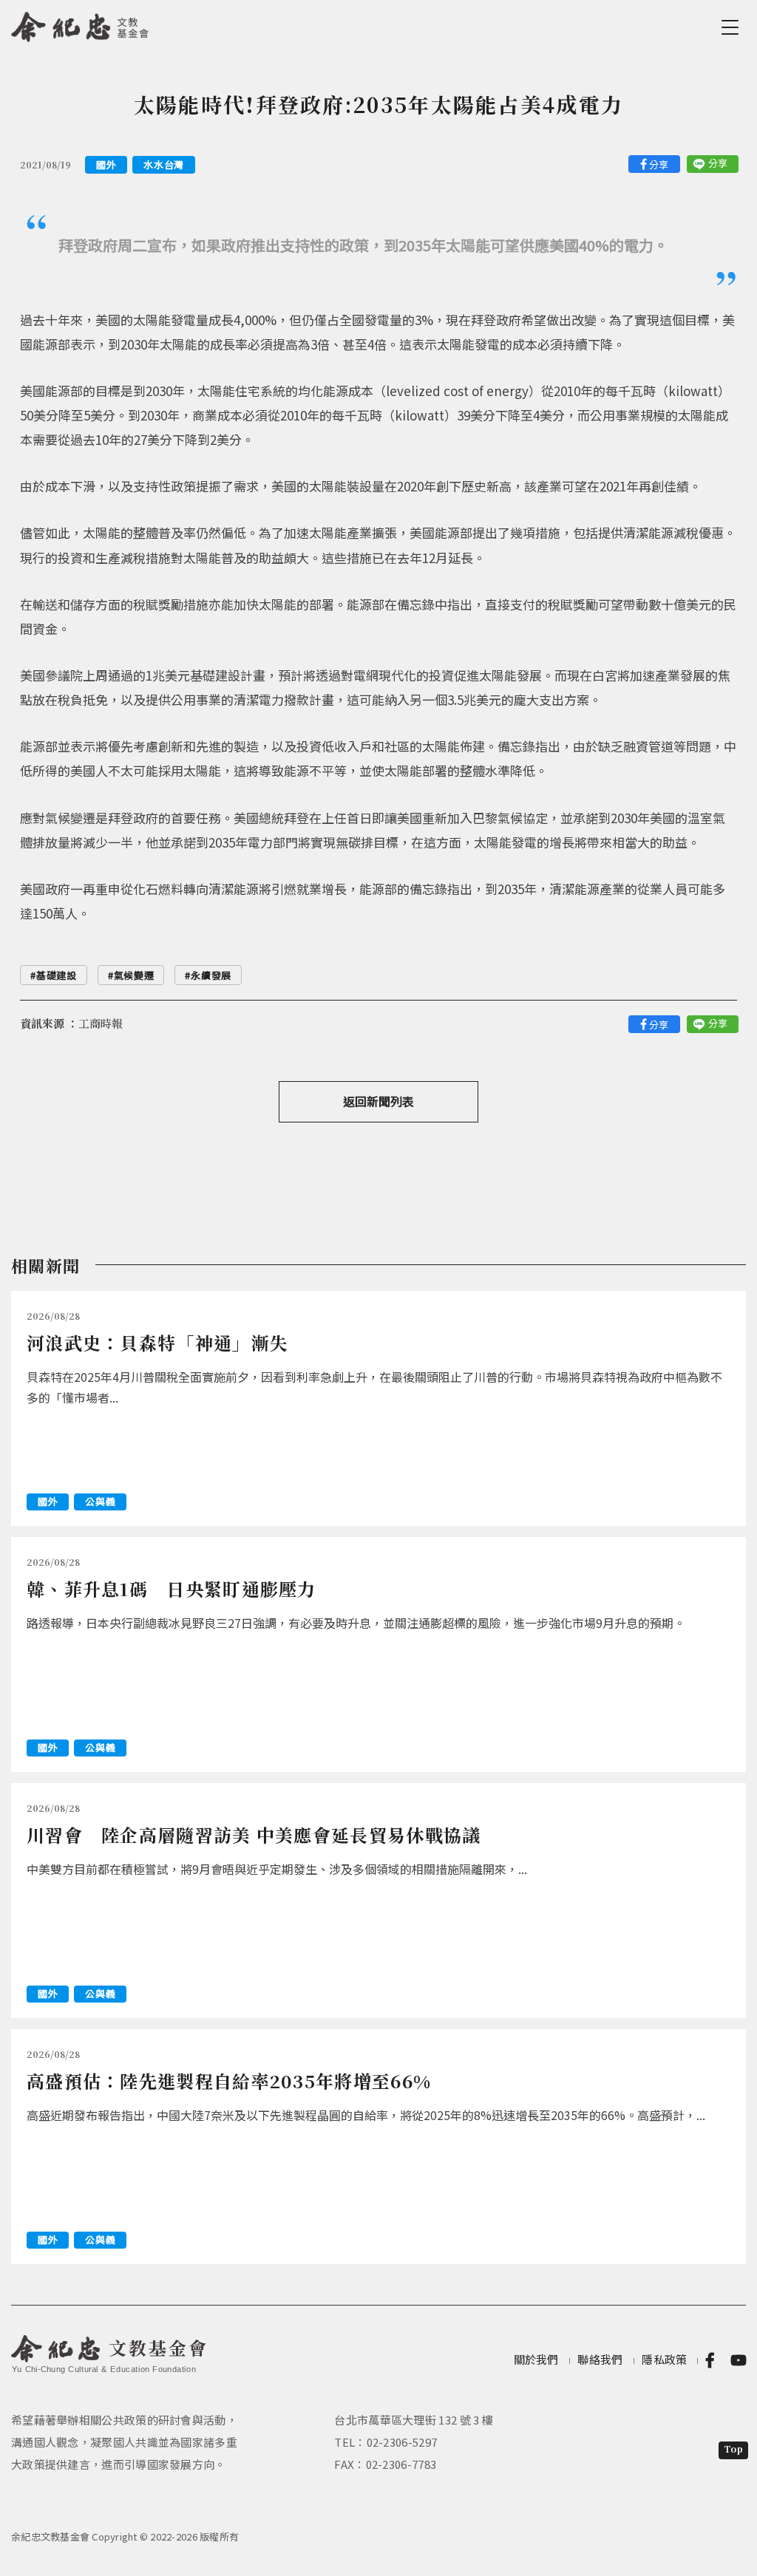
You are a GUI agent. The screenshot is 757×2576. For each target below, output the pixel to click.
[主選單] (733, 27)
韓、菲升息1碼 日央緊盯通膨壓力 (172, 1588)
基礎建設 (57, 975)
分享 (659, 164)
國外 (106, 164)
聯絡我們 (600, 2359)
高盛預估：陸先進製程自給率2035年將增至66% (229, 2081)
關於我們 (536, 2359)
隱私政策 (664, 2359)
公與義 (100, 1501)
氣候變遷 (134, 975)
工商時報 (101, 1023)
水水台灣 (164, 164)
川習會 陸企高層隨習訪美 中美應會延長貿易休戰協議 (254, 1834)
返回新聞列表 (378, 1101)
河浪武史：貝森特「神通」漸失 (157, 1342)
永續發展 (211, 975)
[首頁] (80, 24)
